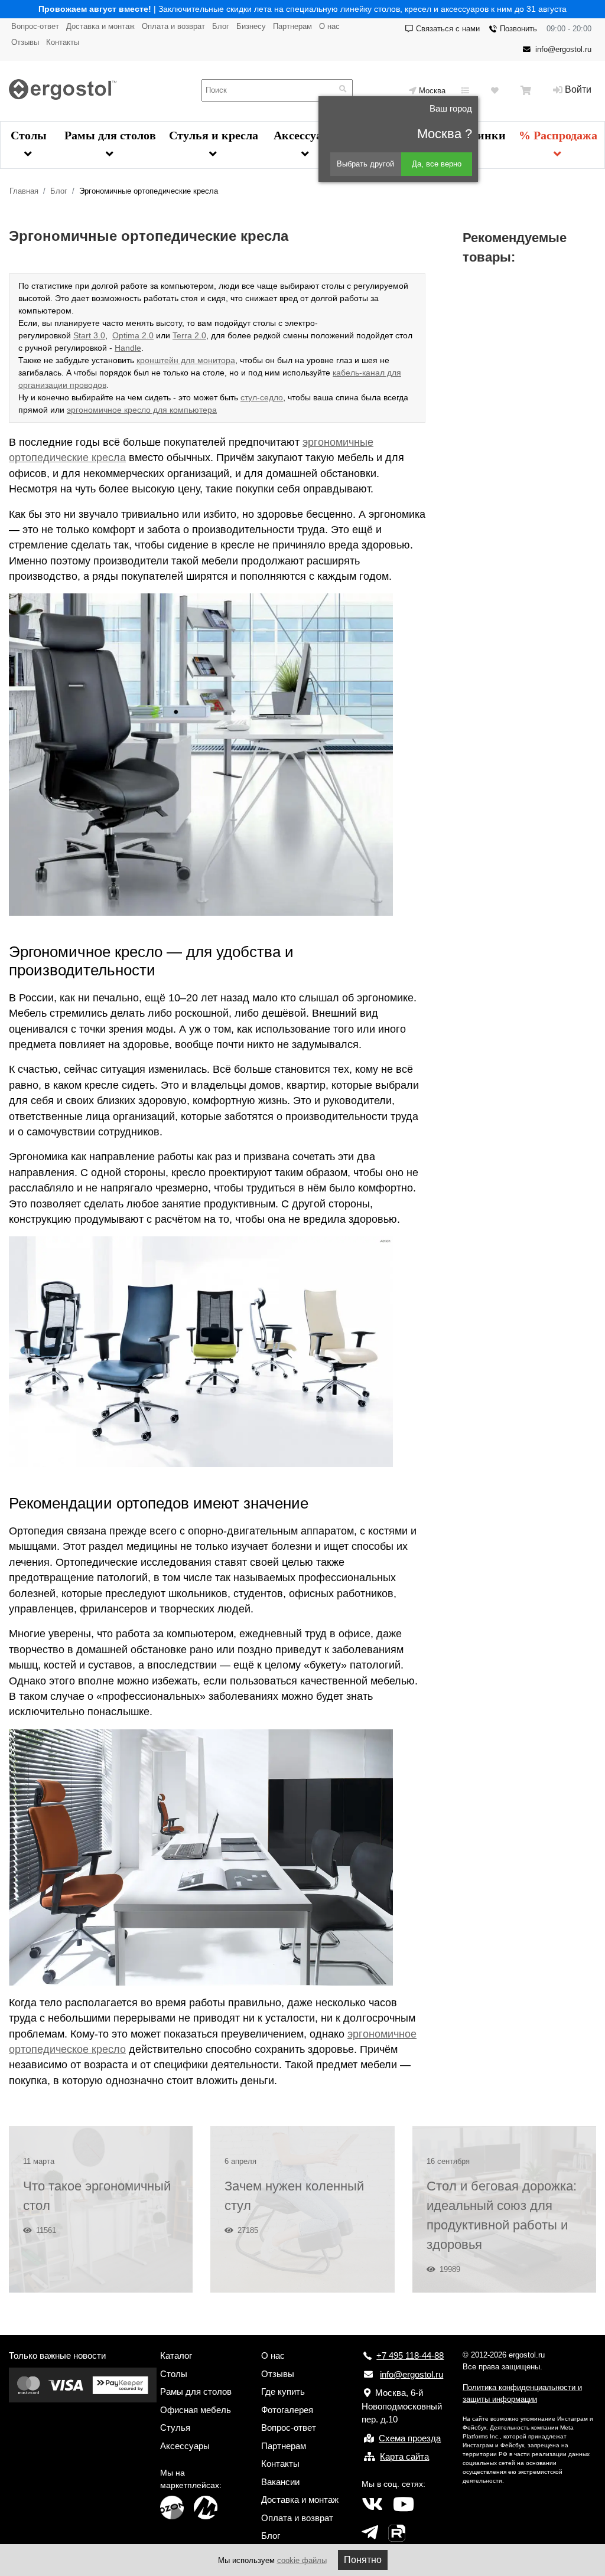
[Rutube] (397, 2533)
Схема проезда (410, 2438)
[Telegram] (370, 2533)
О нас (329, 26)
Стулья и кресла (214, 135)
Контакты (63, 42)
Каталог (176, 2355)
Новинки (481, 135)
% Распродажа (558, 135)
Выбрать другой (365, 164)
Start (82, 335)
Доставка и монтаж (100, 26)
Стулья (175, 2428)
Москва (432, 91)
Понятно (363, 2560)
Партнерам (292, 26)
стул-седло (262, 397)
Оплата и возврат (173, 26)
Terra (182, 335)
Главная (24, 191)
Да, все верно (437, 164)
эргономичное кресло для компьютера (142, 410)
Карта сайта (404, 2456)
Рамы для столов (110, 135)
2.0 (147, 335)
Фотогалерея (287, 2410)
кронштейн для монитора (186, 360)
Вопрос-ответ (35, 26)
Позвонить (518, 29)
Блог (221, 26)
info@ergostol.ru (563, 49)
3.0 (98, 335)
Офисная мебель (196, 2410)
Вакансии (280, 2482)
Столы (29, 135)
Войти (578, 89)
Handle (128, 348)
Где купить (283, 2391)
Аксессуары (306, 135)
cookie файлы (302, 2560)
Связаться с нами (448, 29)
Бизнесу (251, 26)
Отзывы (25, 42)
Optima (126, 335)
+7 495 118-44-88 (410, 2355)
